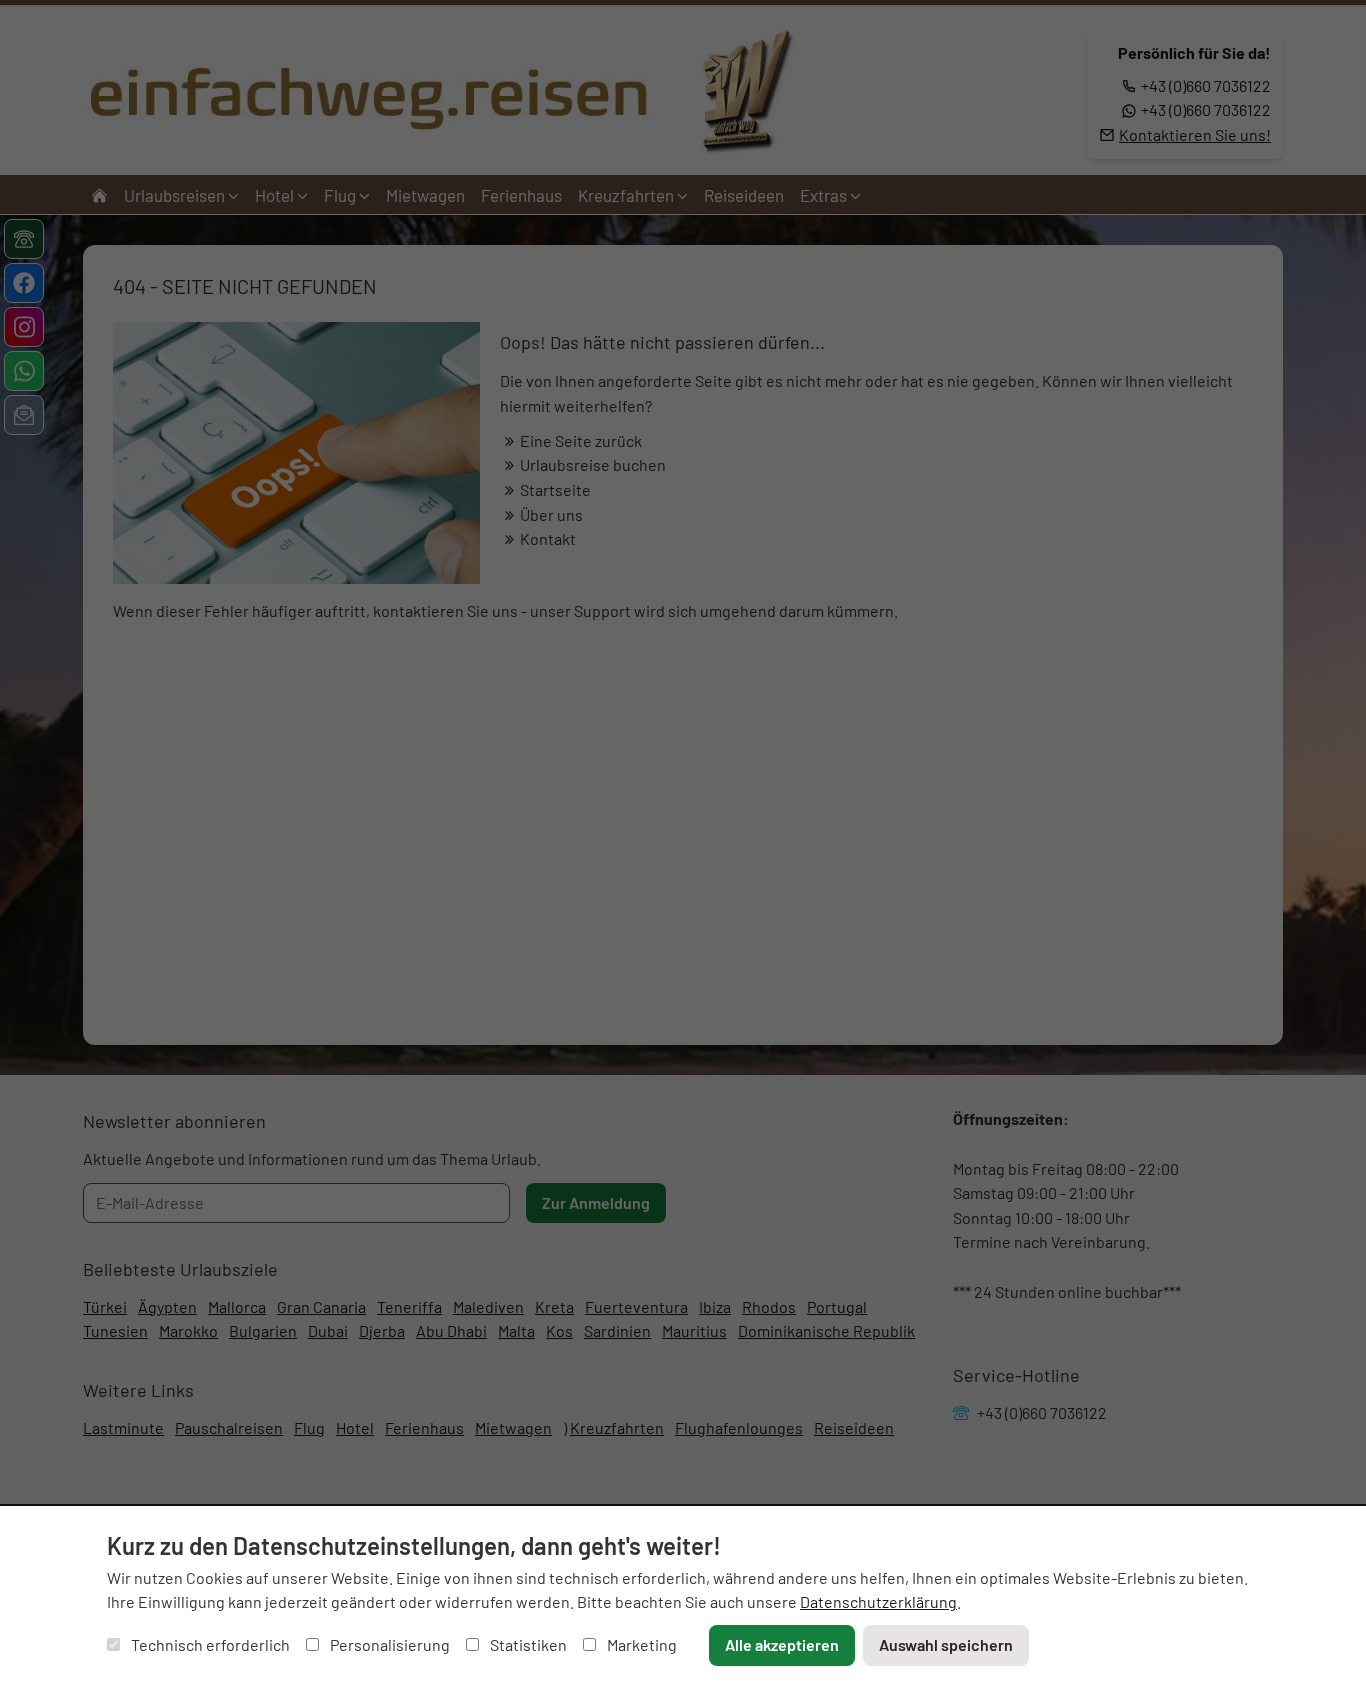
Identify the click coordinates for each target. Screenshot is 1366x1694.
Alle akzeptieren (782, 1644)
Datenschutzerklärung (878, 1601)
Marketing (640, 1644)
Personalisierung (388, 1644)
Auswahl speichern (946, 1644)
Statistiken (527, 1644)
